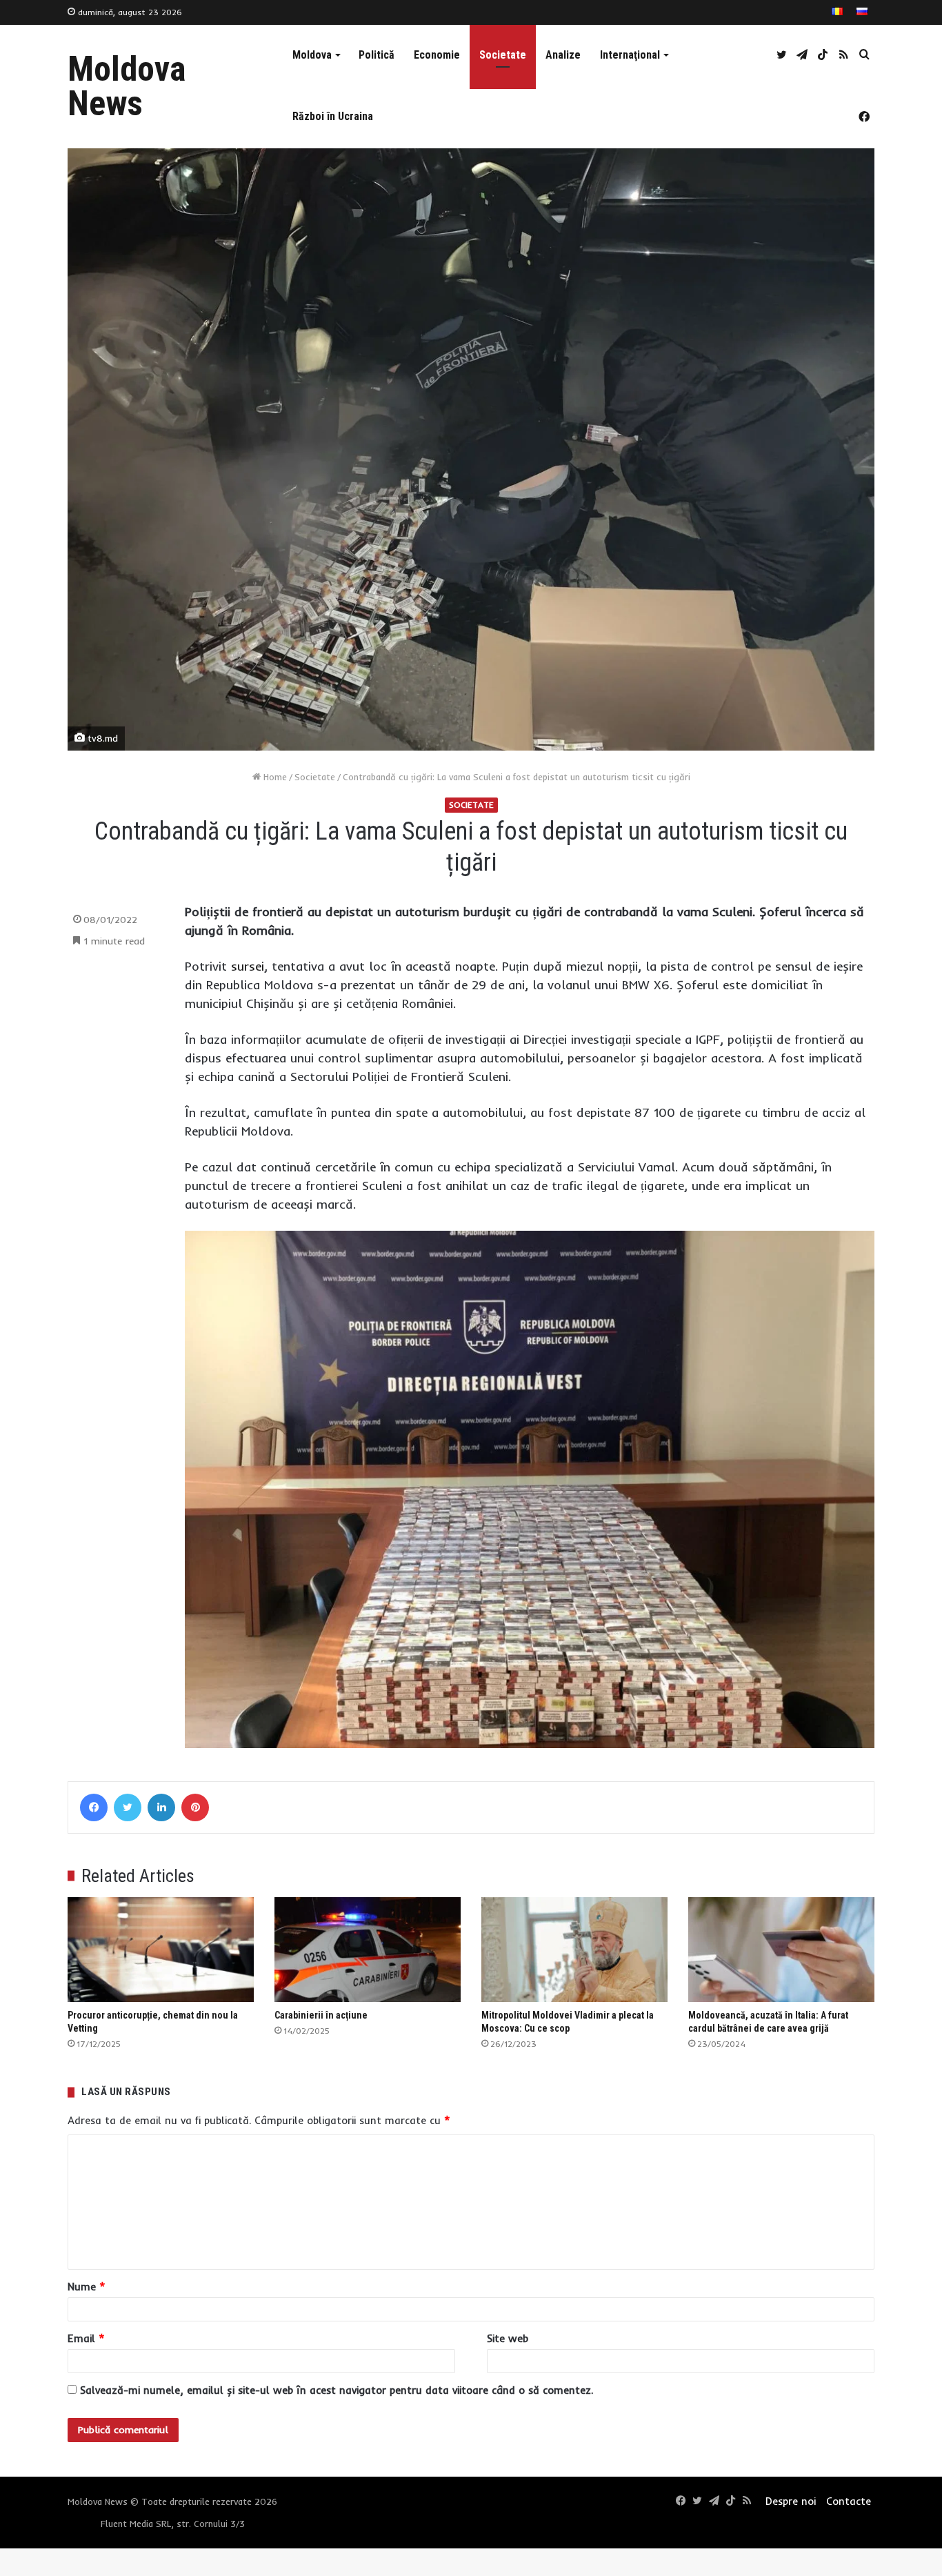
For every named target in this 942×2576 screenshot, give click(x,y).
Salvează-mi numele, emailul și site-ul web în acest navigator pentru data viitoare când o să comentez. (337, 2390)
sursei (248, 966)
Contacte (849, 2501)
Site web (508, 2338)
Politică (377, 55)
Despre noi (791, 2501)
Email (86, 2338)
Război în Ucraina (333, 116)
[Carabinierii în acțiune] (368, 1950)
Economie (437, 55)
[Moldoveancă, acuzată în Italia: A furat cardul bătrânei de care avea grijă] (781, 1950)
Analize (563, 55)
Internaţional (630, 55)
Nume (87, 2287)
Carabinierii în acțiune (321, 2015)
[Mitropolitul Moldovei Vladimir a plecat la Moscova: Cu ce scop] (574, 1950)
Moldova (312, 55)
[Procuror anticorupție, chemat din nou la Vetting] (161, 1950)
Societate (503, 55)
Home (274, 777)
